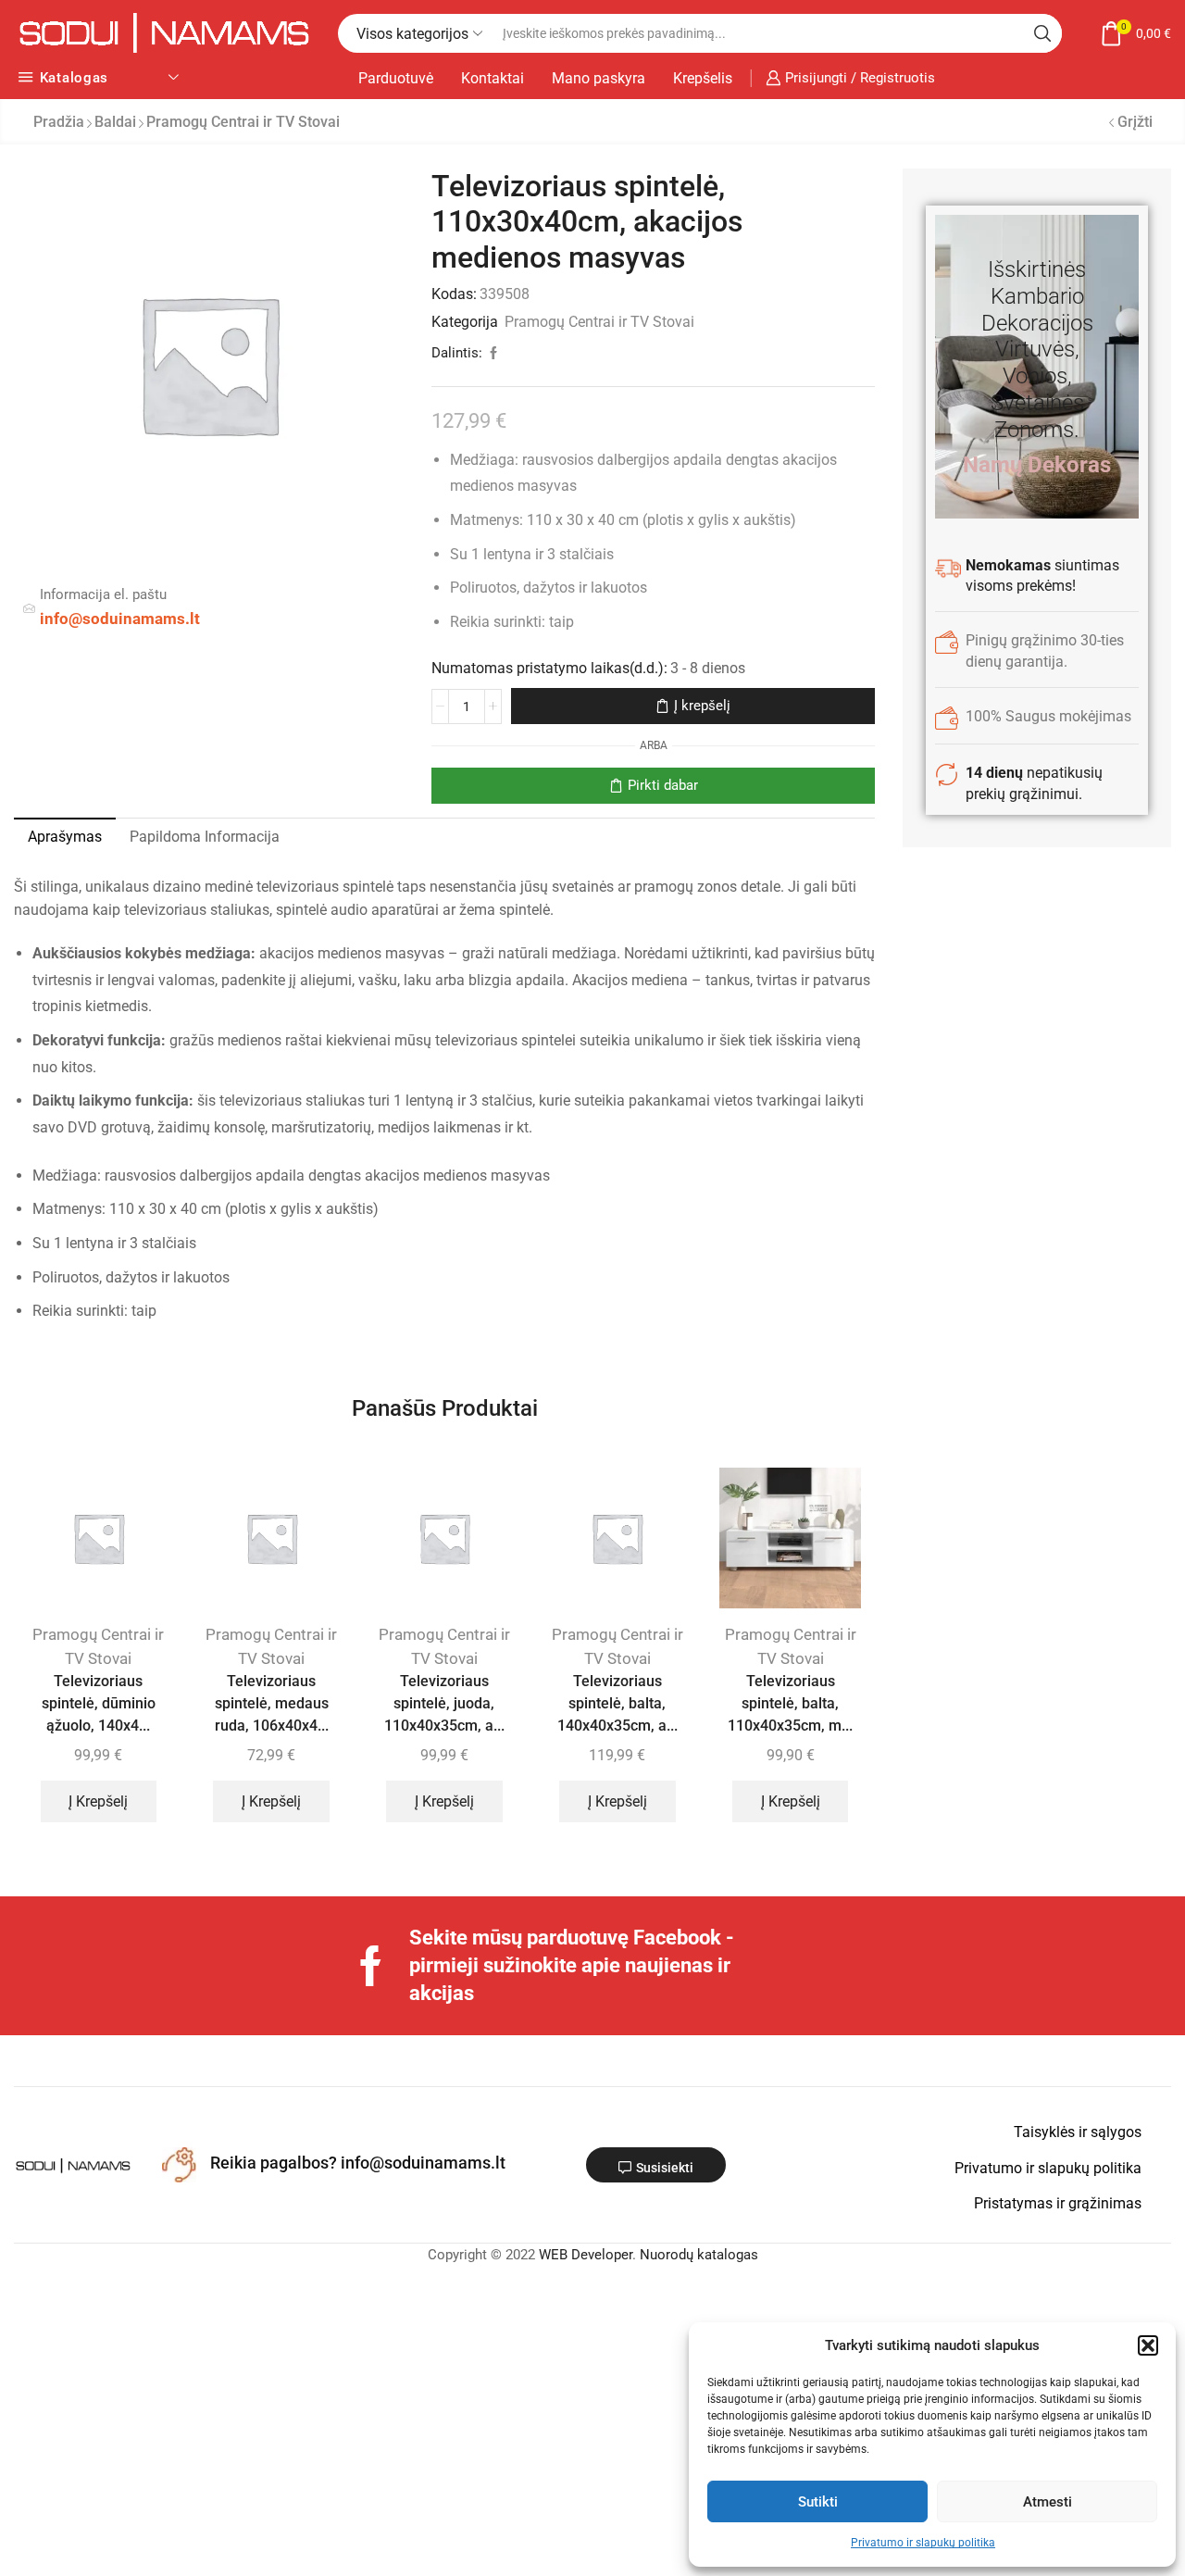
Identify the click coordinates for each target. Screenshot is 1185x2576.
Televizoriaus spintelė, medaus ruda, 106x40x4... (272, 1703)
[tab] (65, 837)
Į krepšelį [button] (98, 1801)
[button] (1148, 2345)
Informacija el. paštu (103, 594)
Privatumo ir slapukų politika (923, 2543)
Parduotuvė (396, 78)
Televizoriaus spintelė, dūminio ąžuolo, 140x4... (99, 1703)
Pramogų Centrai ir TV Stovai (243, 122)
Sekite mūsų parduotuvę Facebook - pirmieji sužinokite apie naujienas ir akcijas (572, 1965)
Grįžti (1135, 122)
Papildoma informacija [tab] (205, 837)
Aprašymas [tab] (65, 837)
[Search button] (1042, 33)
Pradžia (59, 122)
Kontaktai (493, 78)
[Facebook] (371, 1966)
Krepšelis (703, 78)
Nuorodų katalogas (699, 2255)
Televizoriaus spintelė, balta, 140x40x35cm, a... (617, 1703)
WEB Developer (586, 2255)
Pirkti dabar (663, 785)
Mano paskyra (599, 78)
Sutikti (818, 2502)
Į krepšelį (702, 706)
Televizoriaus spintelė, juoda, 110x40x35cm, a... (444, 1703)
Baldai (115, 122)
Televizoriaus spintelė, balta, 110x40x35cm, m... (790, 1703)
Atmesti (1048, 2502)
